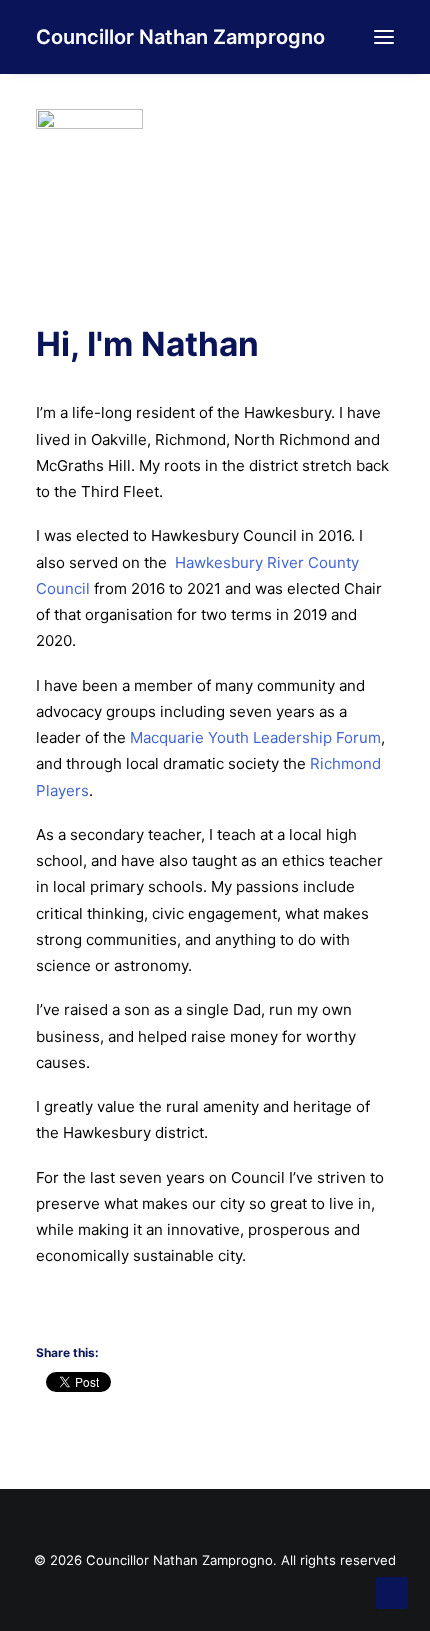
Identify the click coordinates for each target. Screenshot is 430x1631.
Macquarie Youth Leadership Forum (255, 737)
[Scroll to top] (392, 1591)
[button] (384, 37)
